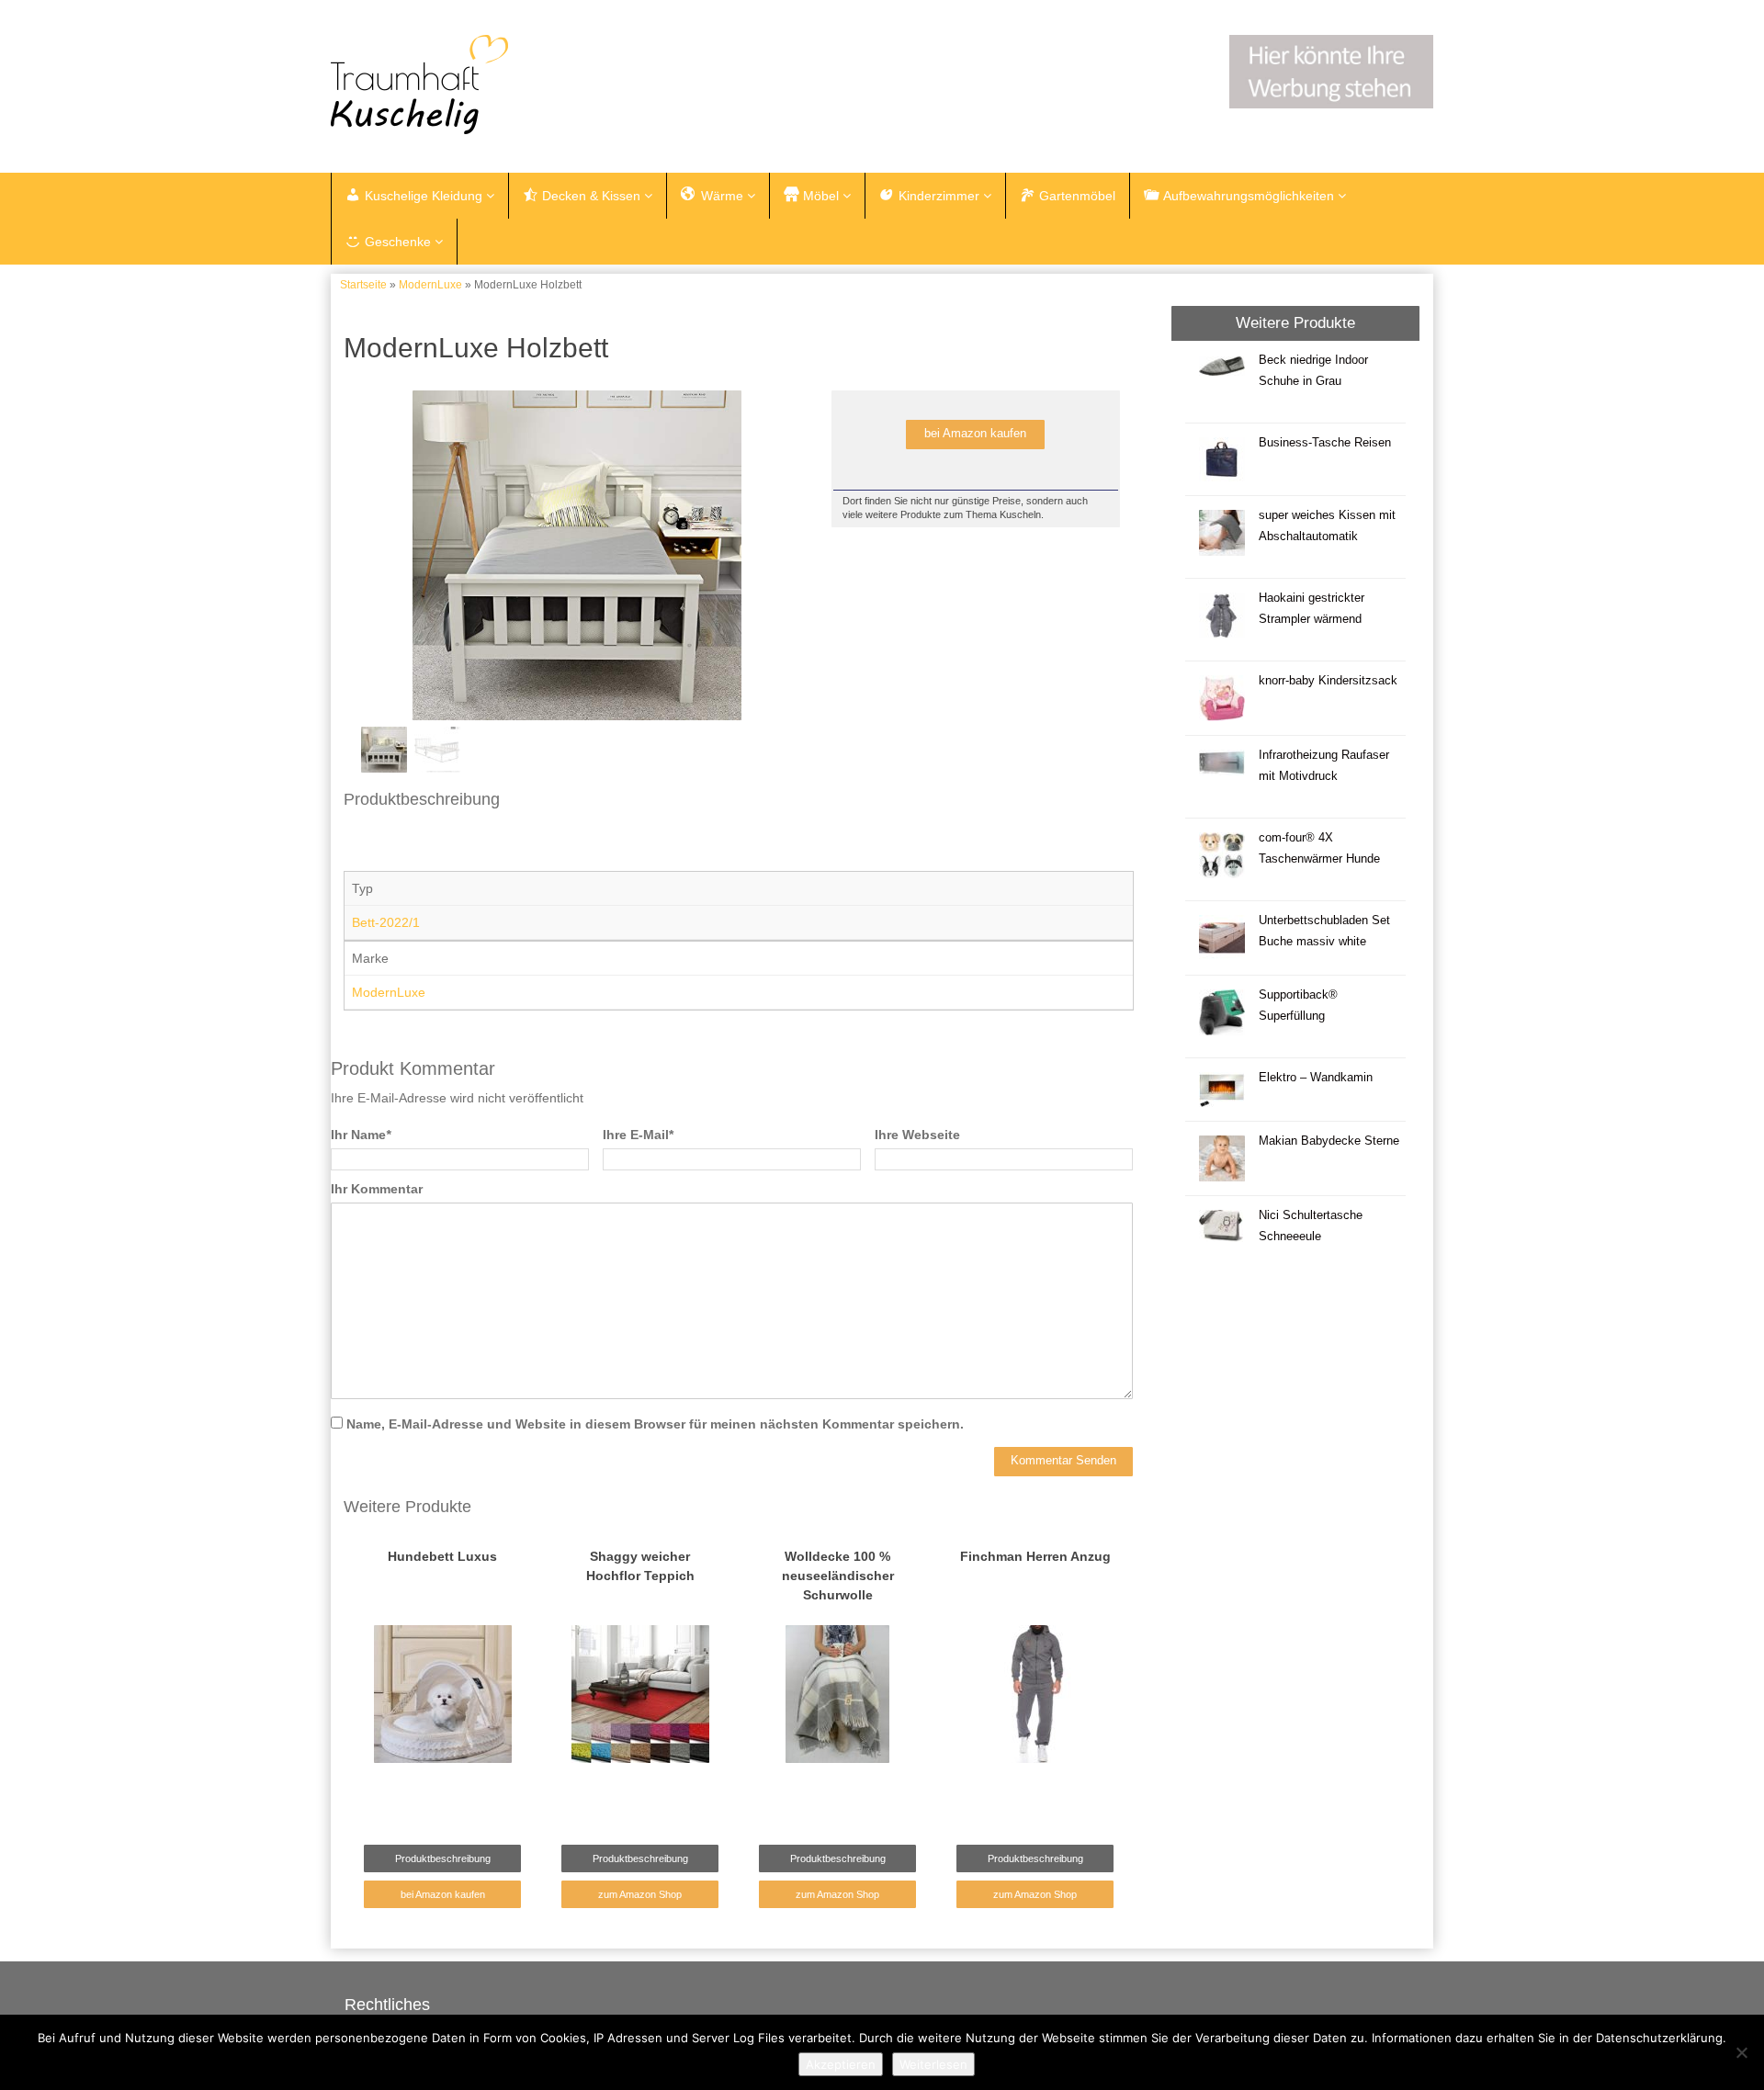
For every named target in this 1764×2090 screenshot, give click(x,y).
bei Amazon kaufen (975, 434)
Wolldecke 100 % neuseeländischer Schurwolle (838, 1576)
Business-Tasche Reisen (1325, 443)
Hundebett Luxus (442, 1556)
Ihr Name (361, 1135)
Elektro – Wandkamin (1316, 1078)
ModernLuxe (430, 285)
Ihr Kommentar (377, 1189)
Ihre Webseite (917, 1135)
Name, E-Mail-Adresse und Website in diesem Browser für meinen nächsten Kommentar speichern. (655, 1424)
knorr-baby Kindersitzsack (1328, 681)
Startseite (363, 285)
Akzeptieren (841, 2064)
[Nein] (1741, 2052)
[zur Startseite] (560, 85)
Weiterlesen (933, 2064)
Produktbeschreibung (443, 1858)
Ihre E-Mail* (638, 1135)
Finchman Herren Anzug (1035, 1556)
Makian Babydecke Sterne (1329, 1141)
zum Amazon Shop (640, 1894)
